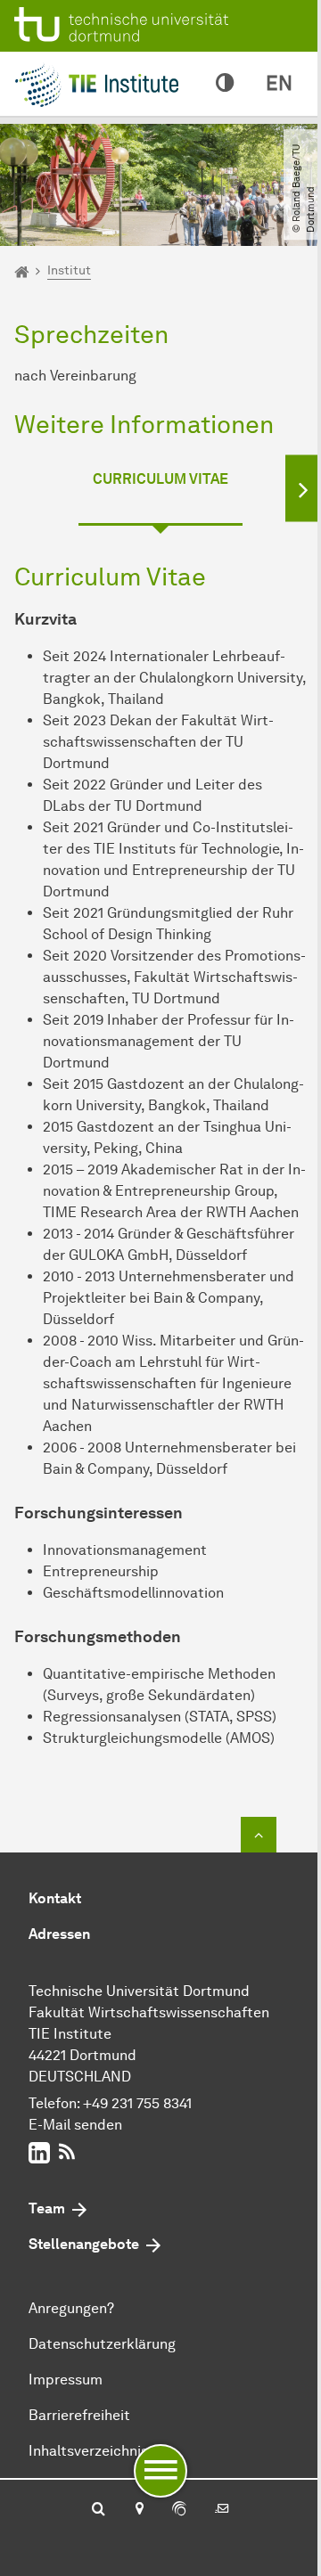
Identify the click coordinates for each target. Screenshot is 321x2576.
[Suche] (99, 2510)
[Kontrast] (225, 84)
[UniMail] (222, 2510)
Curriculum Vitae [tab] (160, 479)
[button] (303, 488)
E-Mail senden (75, 2125)
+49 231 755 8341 (137, 2103)
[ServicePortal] (179, 2510)
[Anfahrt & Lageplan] (139, 2510)
